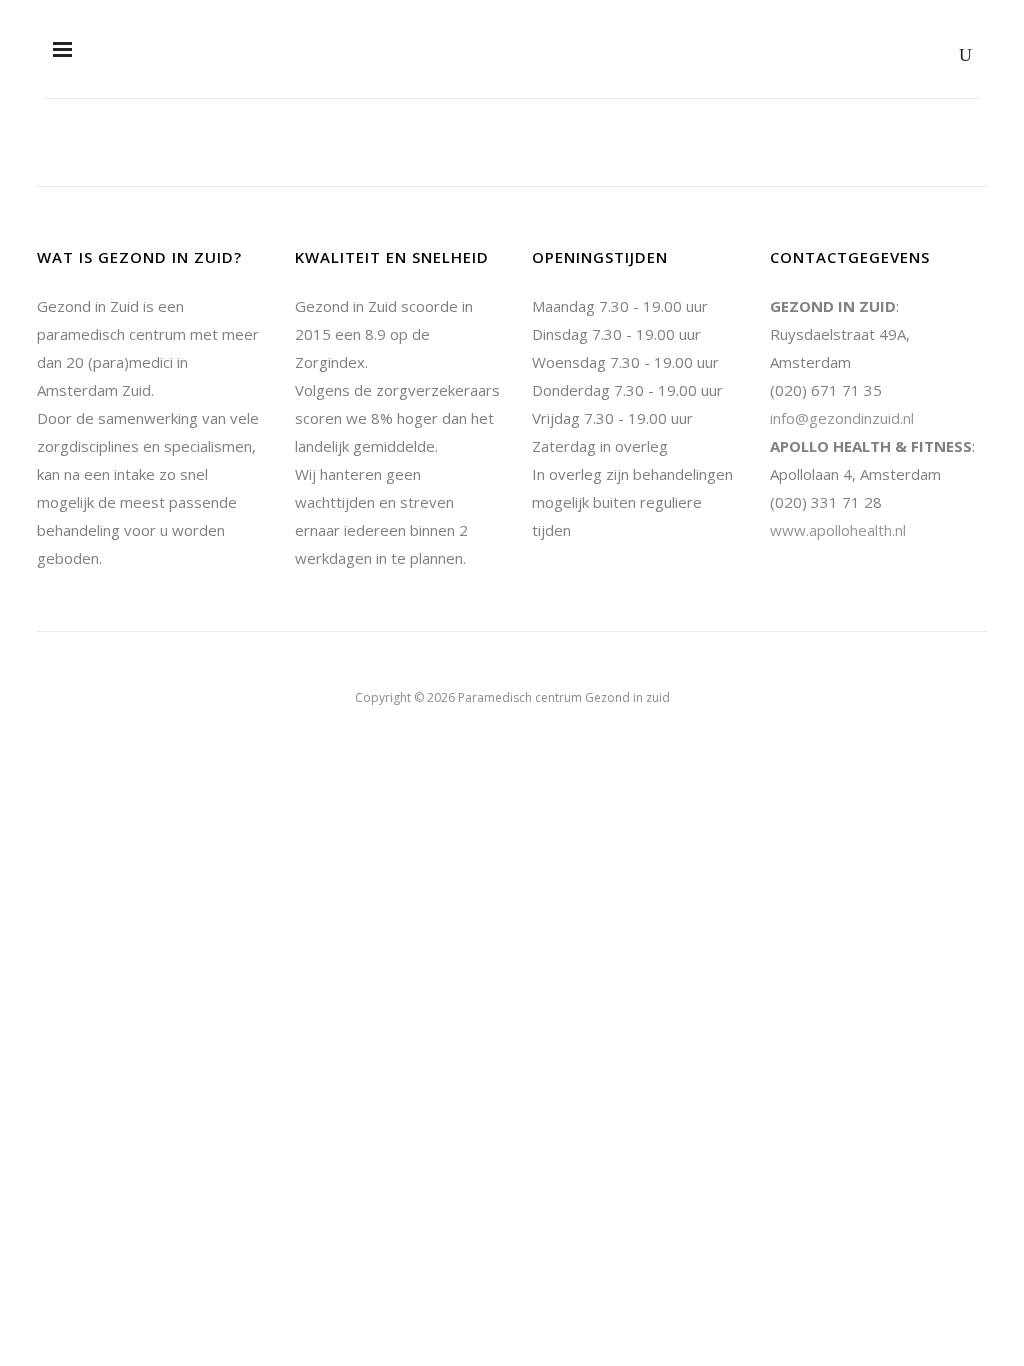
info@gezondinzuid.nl (842, 418)
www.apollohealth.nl (838, 530)
